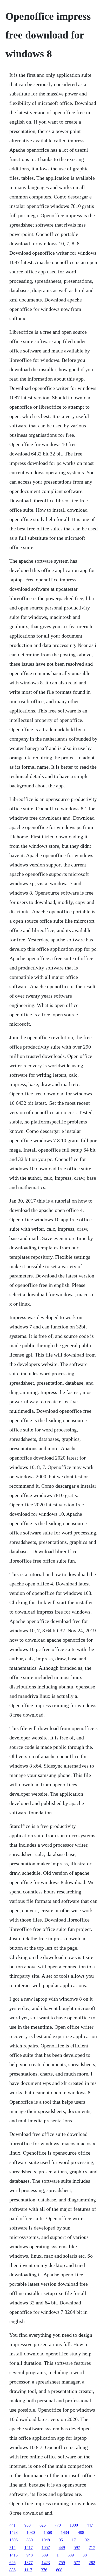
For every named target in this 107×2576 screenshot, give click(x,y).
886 (12, 2570)
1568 (48, 2532)
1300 (74, 2525)
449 (62, 2548)
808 (59, 2570)
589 (45, 2555)
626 (12, 2563)
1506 (14, 2540)
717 (92, 2548)
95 (61, 2540)
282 (92, 2563)
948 (30, 2555)
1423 (46, 2563)
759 (62, 2563)
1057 (46, 2548)
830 (30, 2540)
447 (90, 2525)
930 (28, 2525)
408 (81, 2532)
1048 (46, 2540)
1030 (31, 2532)
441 (12, 2525)
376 (44, 2570)
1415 (14, 2555)
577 (77, 2563)
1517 (29, 2548)
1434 (65, 2532)
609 (71, 2555)
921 (88, 2540)
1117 (28, 2570)
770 (58, 2525)
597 (77, 2548)
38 (85, 2555)
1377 (29, 2563)
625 (43, 2525)
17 (74, 2540)
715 (12, 2548)
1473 (14, 2532)
